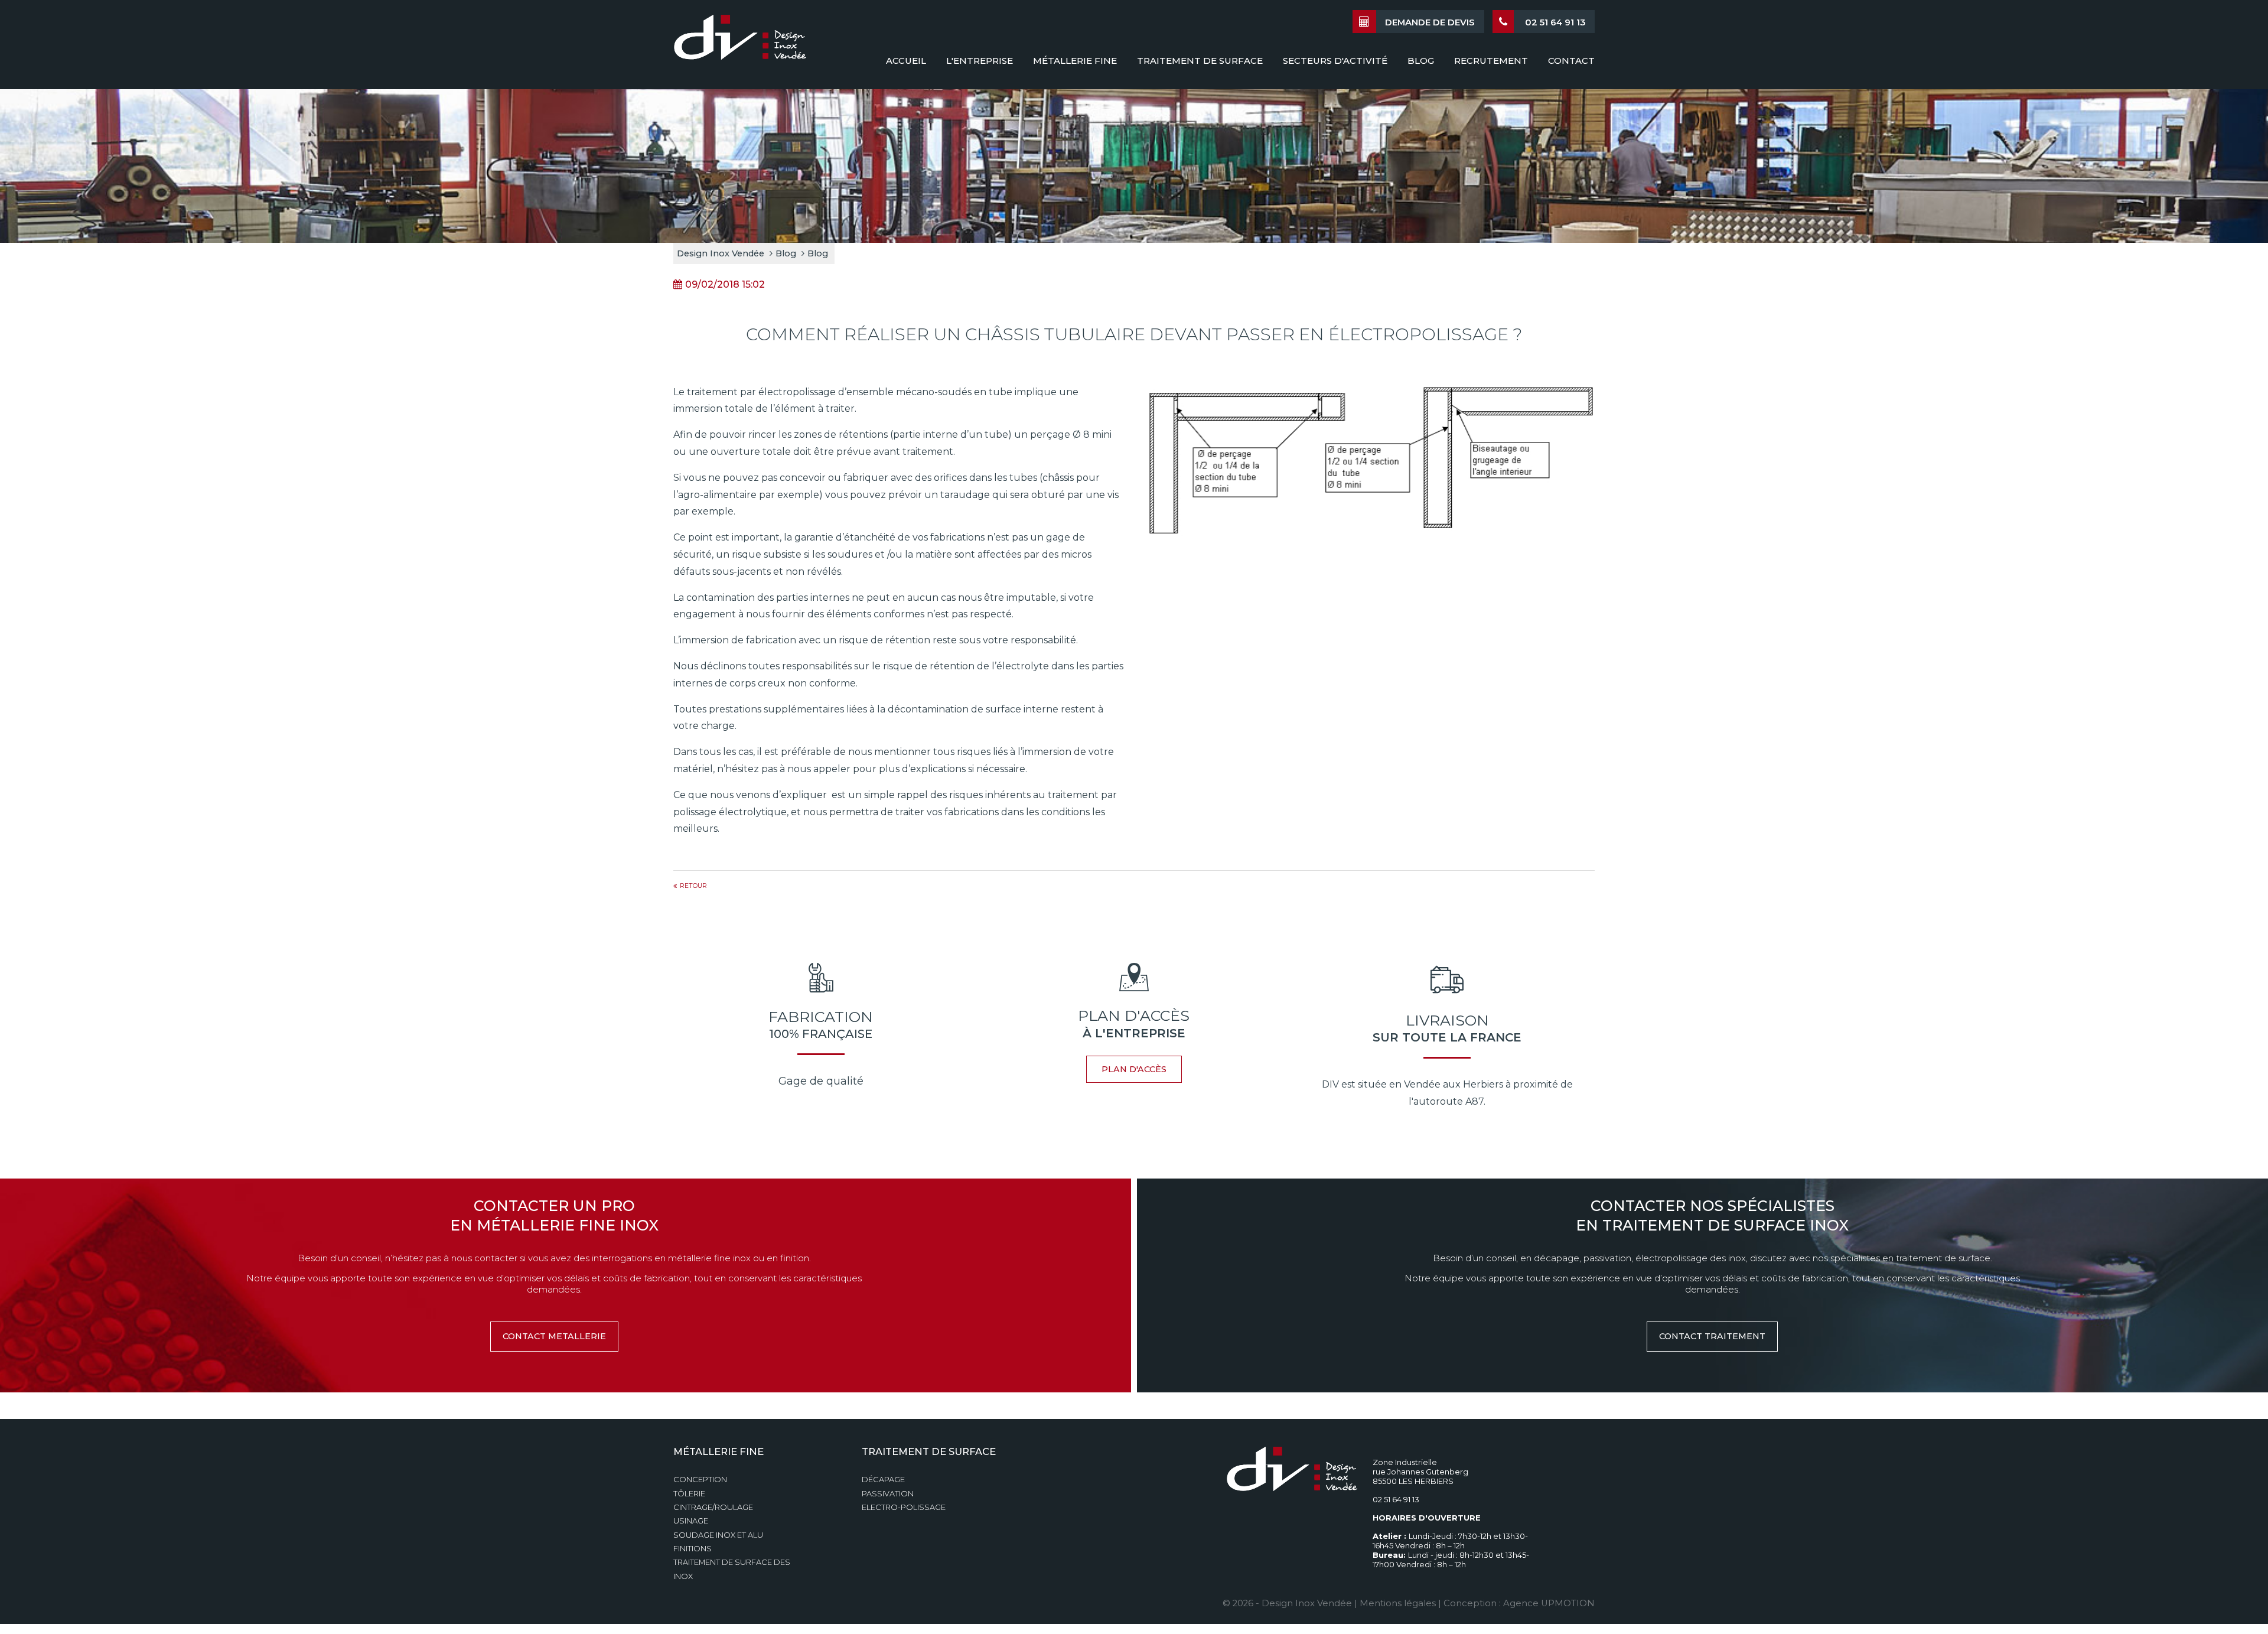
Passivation (888, 1494)
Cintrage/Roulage (713, 1507)
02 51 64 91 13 (1554, 22)
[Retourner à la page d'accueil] (740, 43)
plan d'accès (1134, 1069)
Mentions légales (1398, 1603)
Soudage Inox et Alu (718, 1535)
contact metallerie (554, 1336)
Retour (693, 886)
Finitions (693, 1549)
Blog (786, 253)
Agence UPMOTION (1549, 1603)
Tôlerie (689, 1494)
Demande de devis (1430, 22)
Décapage (883, 1480)
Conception (700, 1480)
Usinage (691, 1521)
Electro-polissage (904, 1507)
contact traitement (1712, 1336)
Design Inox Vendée (721, 253)
